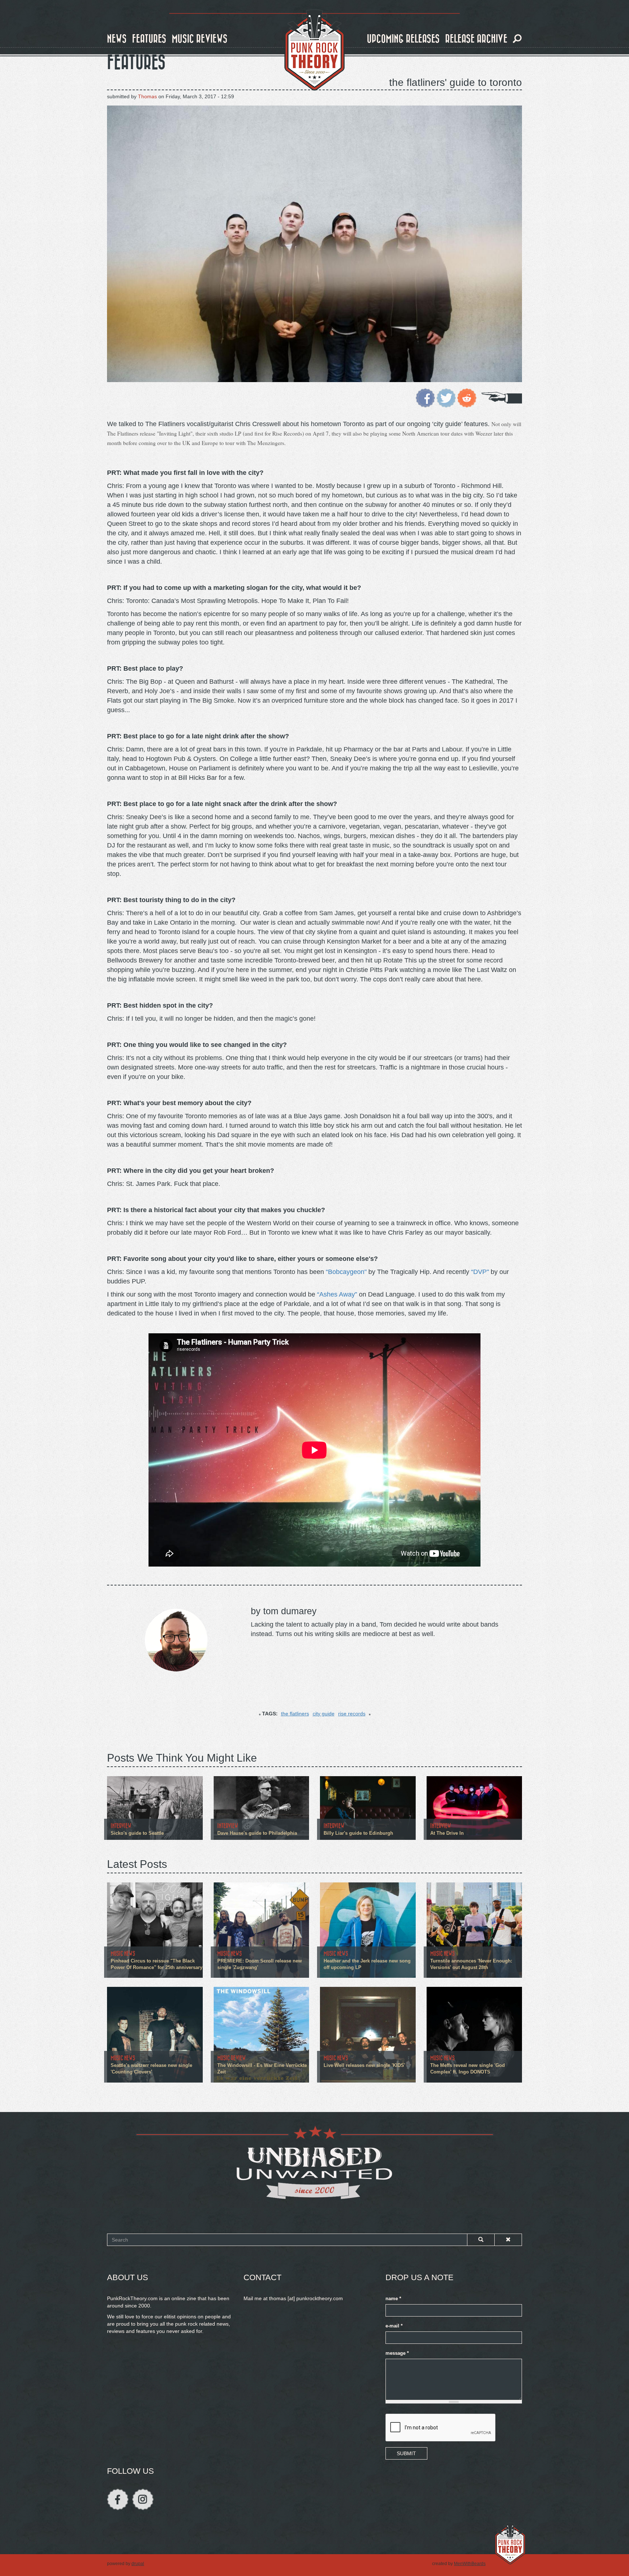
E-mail (394, 2326)
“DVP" (480, 1272)
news (117, 39)
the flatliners (295, 1714)
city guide (324, 1714)
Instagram (143, 2499)
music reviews (200, 39)
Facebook (118, 2499)
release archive (476, 39)
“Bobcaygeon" (346, 1272)
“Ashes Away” (337, 1294)
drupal (138, 2564)
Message (397, 2353)
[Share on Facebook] (425, 397)
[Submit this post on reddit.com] (467, 397)
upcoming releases (403, 39)
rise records (352, 1714)
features (149, 39)
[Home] (314, 50)
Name (393, 2299)
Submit (406, 2453)
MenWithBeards (470, 2564)
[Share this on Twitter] (446, 397)
